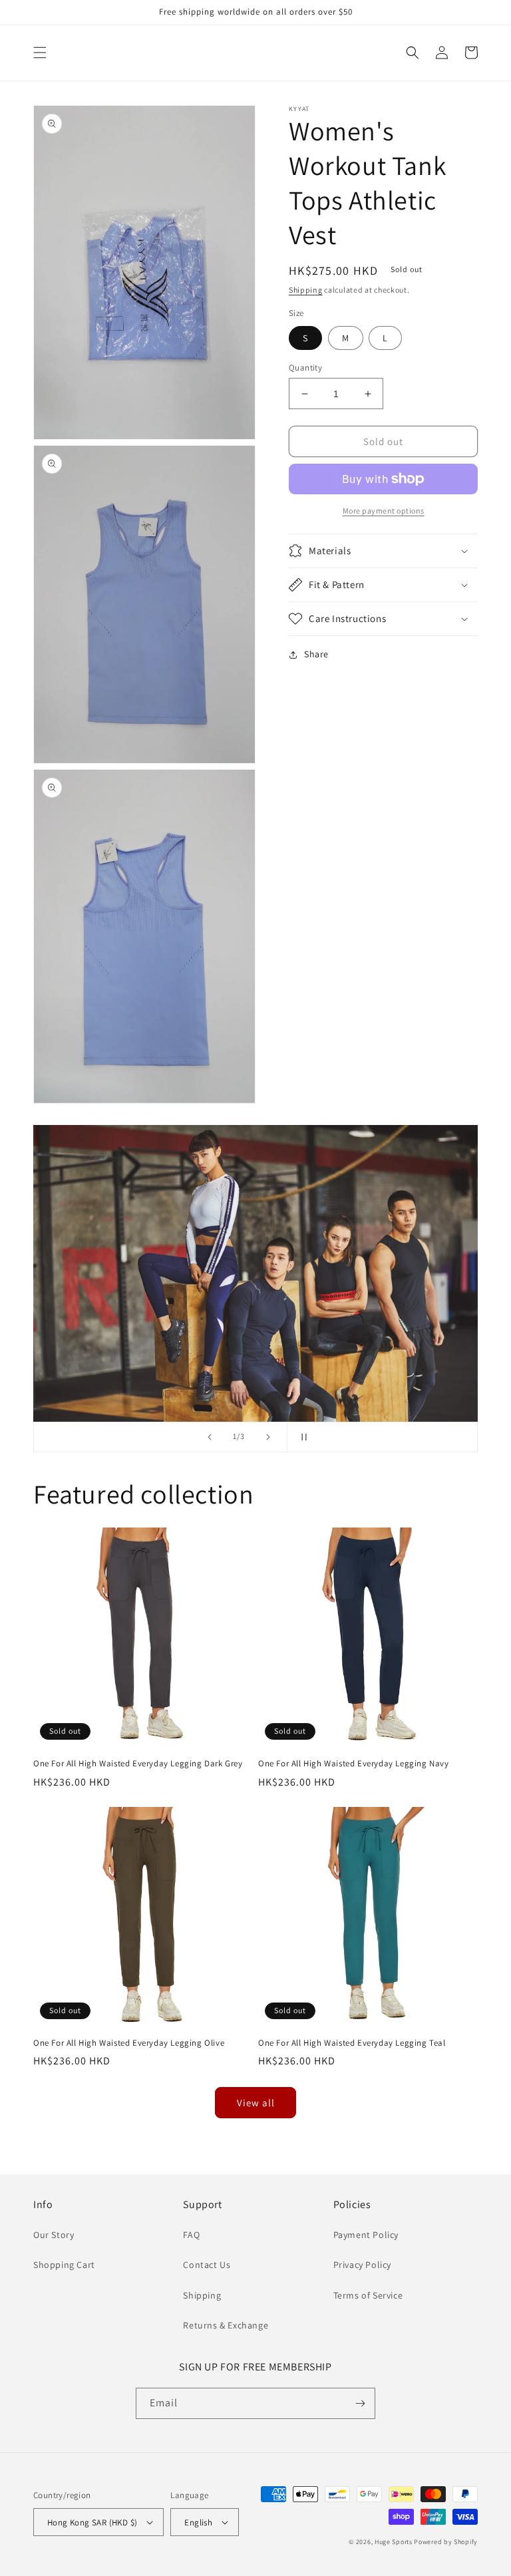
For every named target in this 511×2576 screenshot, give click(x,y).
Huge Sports (394, 2542)
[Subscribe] (360, 2403)
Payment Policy (366, 2235)
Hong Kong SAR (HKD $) (92, 2522)
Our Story (54, 2235)
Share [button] (316, 654)
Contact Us (207, 2265)
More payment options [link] (384, 511)
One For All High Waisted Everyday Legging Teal (352, 2043)
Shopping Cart (64, 2265)
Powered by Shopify (446, 2542)
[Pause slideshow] (301, 1437)
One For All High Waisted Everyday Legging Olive (129, 2043)
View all (256, 2103)
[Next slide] (268, 1437)
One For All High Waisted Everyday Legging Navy (354, 1764)
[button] (40, 53)
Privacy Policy (362, 2265)
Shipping (306, 290)
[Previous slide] (210, 1437)
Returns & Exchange (226, 2325)
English (198, 2522)
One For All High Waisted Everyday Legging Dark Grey (138, 1764)
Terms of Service (368, 2295)
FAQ (191, 2235)
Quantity (305, 368)
